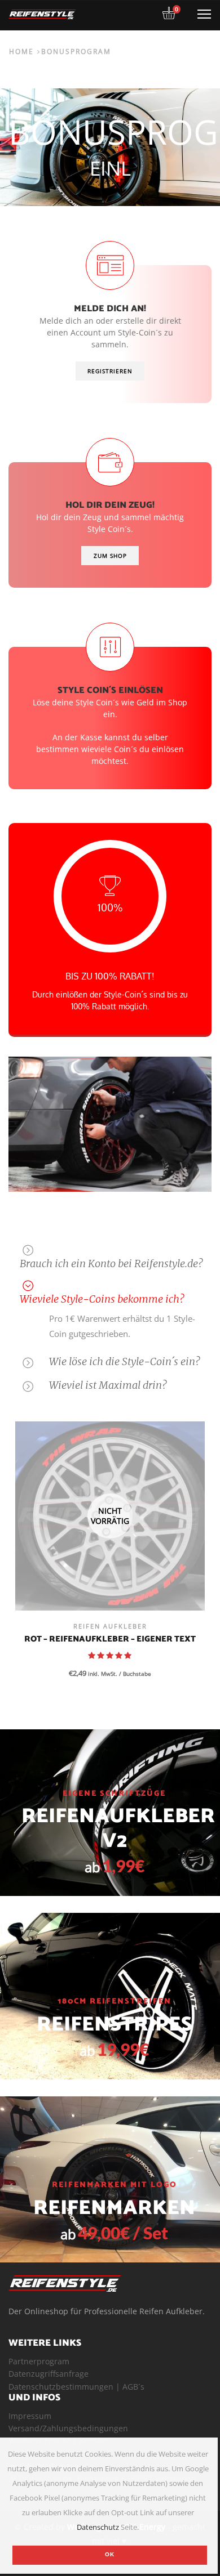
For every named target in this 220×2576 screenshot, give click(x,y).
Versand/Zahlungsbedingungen (68, 2428)
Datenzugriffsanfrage (49, 2374)
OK (110, 2554)
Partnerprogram (39, 2361)
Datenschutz (98, 2527)
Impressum (30, 2416)
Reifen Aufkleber (110, 1626)
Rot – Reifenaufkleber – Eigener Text (110, 1640)
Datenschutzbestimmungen (61, 2387)
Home (21, 51)
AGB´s (133, 2387)
